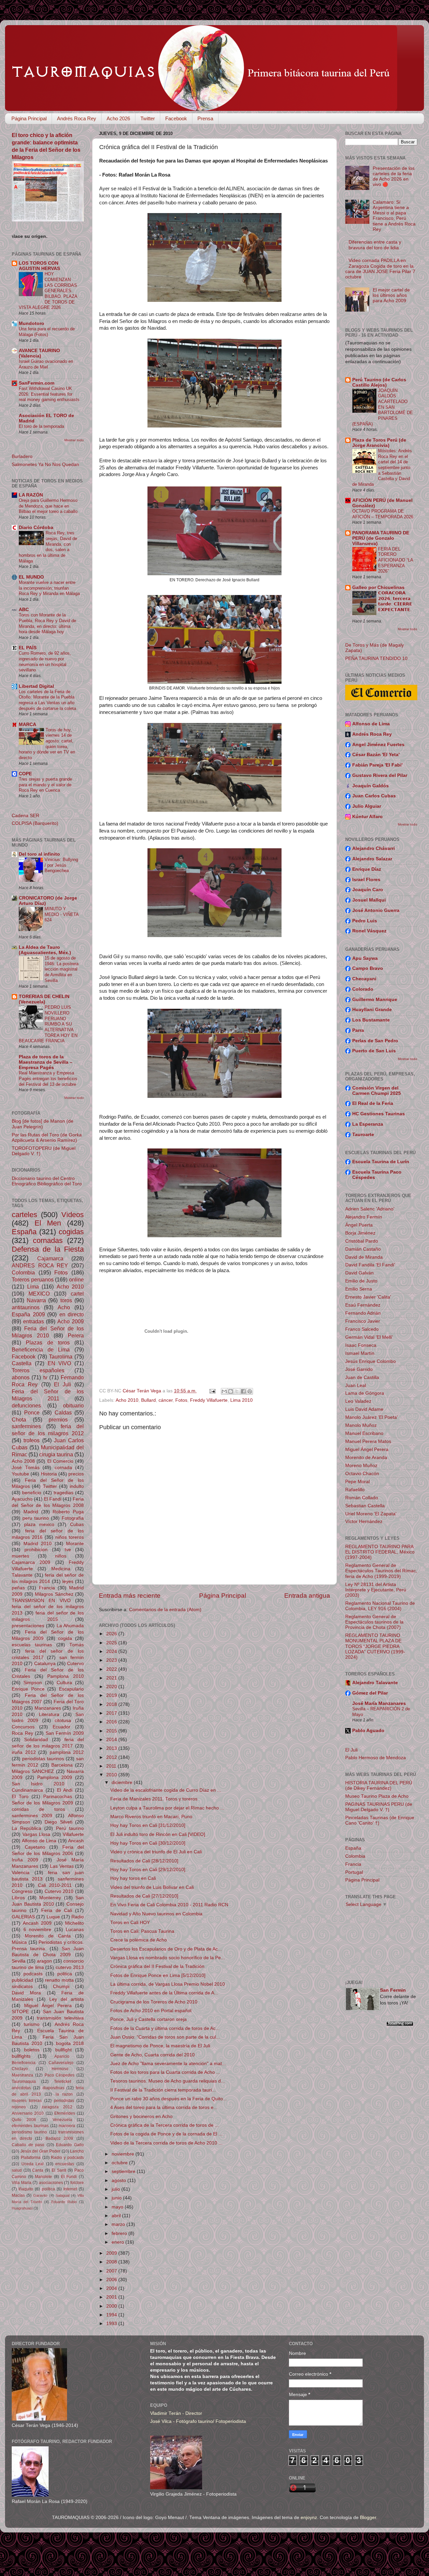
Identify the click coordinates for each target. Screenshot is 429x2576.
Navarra (36, 1300)
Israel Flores (366, 880)
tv (45, 1377)
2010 (112, 1775)
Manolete (43, 2177)
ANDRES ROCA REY (40, 1265)
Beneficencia (24, 2063)
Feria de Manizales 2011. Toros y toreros (154, 1799)
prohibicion (36, 1550)
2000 (112, 2306)
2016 (112, 1722)
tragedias (64, 1493)
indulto (77, 1486)
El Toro (20, 1797)
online (76, 1279)
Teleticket (63, 2082)
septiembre (124, 2171)
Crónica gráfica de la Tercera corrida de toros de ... (165, 2125)
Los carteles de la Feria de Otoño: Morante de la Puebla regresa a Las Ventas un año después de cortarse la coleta (47, 700)
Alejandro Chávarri (374, 848)
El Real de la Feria (373, 1103)
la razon (64, 2094)
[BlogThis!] (231, 1391)
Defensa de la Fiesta (48, 1249)
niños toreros (70, 1537)
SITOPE (20, 2012)
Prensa (205, 118)
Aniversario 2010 (28, 2113)
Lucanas (75, 1930)
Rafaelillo (355, 1490)
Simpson (33, 1683)
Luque (53, 1917)
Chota (19, 1419)
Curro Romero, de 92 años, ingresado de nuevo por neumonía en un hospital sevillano (45, 662)
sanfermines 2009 (32, 1816)
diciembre (123, 1782)
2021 (112, 1678)
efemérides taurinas (30, 2126)
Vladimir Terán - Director (176, 2413)
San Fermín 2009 (65, 1733)
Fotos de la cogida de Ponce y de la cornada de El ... (166, 2134)
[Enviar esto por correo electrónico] (224, 1391)
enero (118, 2242)
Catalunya (45, 1664)
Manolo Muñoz (361, 1425)
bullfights (21, 2056)
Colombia (23, 1272)
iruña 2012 (24, 1752)
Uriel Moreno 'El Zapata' (371, 1514)
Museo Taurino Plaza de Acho (377, 1796)
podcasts (33, 1974)
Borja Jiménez (360, 1233)
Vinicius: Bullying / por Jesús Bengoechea (61, 865)
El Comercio (60, 1461)
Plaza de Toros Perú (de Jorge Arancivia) (379, 443)
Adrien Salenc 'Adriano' (370, 1209)
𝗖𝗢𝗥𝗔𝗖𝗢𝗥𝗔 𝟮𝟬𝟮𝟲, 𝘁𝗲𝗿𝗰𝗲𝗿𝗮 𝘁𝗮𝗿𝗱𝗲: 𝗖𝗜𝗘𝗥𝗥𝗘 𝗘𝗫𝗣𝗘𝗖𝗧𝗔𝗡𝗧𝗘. (395, 601)
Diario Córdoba (36, 527)
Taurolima (61, 1357)
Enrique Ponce (28, 1689)
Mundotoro (32, 323)
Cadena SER (25, 816)
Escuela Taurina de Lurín (381, 1162)
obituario (73, 1405)
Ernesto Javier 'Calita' (368, 1297)
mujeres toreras (27, 2101)
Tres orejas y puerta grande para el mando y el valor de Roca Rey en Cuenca (45, 785)
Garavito (40, 2195)
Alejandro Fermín (364, 1217)
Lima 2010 (241, 1400)
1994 (112, 2315)
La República (26, 1828)
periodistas (64, 2101)
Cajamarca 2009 (31, 1562)
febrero (120, 2233)
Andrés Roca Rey (77, 118)
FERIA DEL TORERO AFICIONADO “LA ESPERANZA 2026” (395, 560)
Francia (47, 1588)
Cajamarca (50, 1258)
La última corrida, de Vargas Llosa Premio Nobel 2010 (168, 1984)
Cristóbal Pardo (362, 1241)
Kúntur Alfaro (367, 817)
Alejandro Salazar (372, 859)
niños (61, 1556)
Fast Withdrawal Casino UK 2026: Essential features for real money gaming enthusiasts (49, 394)
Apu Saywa (365, 958)
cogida (65, 1638)
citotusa (63, 1721)
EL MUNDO (31, 577)
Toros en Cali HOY (130, 1923)
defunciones (26, 1405)
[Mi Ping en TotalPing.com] (400, 2024)
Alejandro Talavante (375, 1683)
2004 (112, 2288)
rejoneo (19, 2107)
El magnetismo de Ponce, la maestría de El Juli (160, 2046)
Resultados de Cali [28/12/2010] (144, 1861)
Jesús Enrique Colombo (371, 1361)
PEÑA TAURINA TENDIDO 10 (376, 658)
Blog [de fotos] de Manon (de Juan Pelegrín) (43, 1124)
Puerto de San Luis (374, 1051)
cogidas (71, 1232)
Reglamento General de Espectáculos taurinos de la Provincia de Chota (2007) (374, 1622)
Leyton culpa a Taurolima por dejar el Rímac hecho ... (167, 1808)
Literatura (49, 1714)
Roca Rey (22, 1733)
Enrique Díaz (367, 869)
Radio (78, 1917)
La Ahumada (70, 1626)
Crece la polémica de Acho (139, 1940)
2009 (112, 2253)
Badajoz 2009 (59, 2138)
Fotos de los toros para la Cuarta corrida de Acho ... (165, 2072)
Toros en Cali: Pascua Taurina (142, 1931)
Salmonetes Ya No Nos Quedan (45, 465)
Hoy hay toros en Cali (133, 1878)
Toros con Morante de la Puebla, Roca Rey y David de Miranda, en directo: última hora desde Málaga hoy (47, 623)
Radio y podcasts (67, 2158)
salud (17, 2170)
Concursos (23, 1727)
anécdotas (21, 2088)
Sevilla (19, 1961)
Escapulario (71, 1689)
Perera (76, 1335)
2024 (112, 1652)
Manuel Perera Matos (368, 1441)
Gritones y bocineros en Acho (141, 2117)
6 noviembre (38, 1930)
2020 (112, 1687)
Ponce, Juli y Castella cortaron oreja (148, 2019)
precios (76, 1474)
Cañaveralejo (61, 2063)
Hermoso (60, 2069)
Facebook (176, 118)
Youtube (20, 1474)
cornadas (48, 1240)
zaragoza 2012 (57, 2107)
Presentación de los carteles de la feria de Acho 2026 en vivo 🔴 (394, 177)
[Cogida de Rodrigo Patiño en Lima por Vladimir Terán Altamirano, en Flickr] (214, 1236)
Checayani (364, 979)
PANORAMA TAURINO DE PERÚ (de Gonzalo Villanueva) (381, 538)
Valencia (21, 1873)
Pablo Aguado (368, 1731)
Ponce (32, 1412)
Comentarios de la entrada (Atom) (165, 1610)
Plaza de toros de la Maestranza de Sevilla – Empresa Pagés (46, 1062)
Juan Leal (356, 1385)
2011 (112, 1766)
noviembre (124, 2154)
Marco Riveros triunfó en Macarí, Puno (151, 1817)
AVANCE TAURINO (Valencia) (39, 353)
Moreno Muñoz (361, 1466)
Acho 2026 (118, 118)
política (48, 2189)
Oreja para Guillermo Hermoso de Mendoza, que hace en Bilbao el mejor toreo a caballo (48, 506)
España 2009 (28, 1314)
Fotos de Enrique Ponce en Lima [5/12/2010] (158, 1975)
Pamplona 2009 (55, 1777)
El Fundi (69, 2177)
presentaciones (28, 1626)
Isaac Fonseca (361, 1345)
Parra (358, 1030)
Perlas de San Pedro (375, 1041)
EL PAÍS (28, 648)
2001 (112, 2297)
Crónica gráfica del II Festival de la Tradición (157, 1966)
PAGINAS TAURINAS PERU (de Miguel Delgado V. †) (379, 1807)
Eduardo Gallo (70, 2145)
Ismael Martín (360, 1353)
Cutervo (75, 1664)
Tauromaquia (24, 2082)
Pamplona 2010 (66, 1676)
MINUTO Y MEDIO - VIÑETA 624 (62, 914)
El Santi (59, 2170)
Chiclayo (20, 2069)
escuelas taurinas (32, 1645)
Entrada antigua (307, 1596)
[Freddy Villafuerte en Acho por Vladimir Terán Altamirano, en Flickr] (214, 935)
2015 (112, 1731)
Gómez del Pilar (370, 1693)
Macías (18, 2195)
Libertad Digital (36, 686)
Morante (75, 1544)
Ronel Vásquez (369, 931)
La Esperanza (368, 1124)
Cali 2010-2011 (55, 1885)
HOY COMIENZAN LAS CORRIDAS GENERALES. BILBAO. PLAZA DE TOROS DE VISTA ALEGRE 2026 (48, 291)
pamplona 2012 (67, 1752)
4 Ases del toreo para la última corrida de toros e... (164, 2107)
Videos (73, 1215)
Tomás (77, 1645)
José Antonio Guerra (376, 910)
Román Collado (362, 1498)
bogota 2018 (70, 2043)
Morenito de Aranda (366, 1458)
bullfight (64, 2050)
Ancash (76, 1841)
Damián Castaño (363, 1249)
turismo (32, 2024)
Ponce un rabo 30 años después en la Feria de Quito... (169, 2099)
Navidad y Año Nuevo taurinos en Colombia (156, 1914)
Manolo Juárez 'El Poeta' (372, 1417)
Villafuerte (73, 1834)
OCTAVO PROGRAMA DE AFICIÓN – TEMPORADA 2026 (383, 514)
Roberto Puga (68, 1512)
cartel (77, 1294)
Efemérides (65, 2113)
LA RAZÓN (31, 495)
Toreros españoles (38, 1370)
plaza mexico (39, 1525)
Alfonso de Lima (39, 1841)
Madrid (31, 1512)
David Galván (359, 1273)
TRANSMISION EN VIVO (41, 1601)
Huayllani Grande (372, 1010)
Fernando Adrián (363, 1313)
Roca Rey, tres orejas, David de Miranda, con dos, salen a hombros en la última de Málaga (48, 547)
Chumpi (61, 1987)
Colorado (363, 989)
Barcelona (62, 1765)
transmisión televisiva (60, 2018)
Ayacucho (22, 1499)
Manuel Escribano (364, 1433)
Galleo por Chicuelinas (378, 587)
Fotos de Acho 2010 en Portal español (151, 2011)
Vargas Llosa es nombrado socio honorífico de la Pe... (168, 1958)
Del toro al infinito (39, 854)
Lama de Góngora (365, 1393)
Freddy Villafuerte (209, 1400)
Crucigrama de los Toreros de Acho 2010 (154, 2002)
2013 (112, 1748)
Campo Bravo (368, 968)
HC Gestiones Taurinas (379, 1114)
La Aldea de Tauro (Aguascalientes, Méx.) (45, 950)
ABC (24, 610)
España (24, 1232)
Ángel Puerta (359, 1225)
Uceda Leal (33, 2164)
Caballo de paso (28, 2145)
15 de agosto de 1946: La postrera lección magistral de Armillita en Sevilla (62, 969)
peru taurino (36, 1518)
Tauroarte (363, 1135)
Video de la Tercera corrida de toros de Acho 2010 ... (166, 2143)
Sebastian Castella (365, 1506)
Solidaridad (36, 1740)
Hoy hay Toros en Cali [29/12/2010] (148, 1870)
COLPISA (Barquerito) (35, 823)
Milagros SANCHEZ (33, 1771)
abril (117, 2216)
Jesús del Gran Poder (41, 2151)
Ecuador (62, 1727)
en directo (72, 1314)
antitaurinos (26, 1307)
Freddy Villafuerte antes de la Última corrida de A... (164, 1993)
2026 (112, 1634)
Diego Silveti (58, 1822)
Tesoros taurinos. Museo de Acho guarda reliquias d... (168, 2081)
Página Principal (29, 118)
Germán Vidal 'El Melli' (369, 1337)
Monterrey (50, 1898)
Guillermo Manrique (375, 1000)
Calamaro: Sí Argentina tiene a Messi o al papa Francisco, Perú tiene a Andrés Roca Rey (394, 216)
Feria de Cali (56, 1910)
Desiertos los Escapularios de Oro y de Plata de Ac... (166, 1949)
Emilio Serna (359, 1289)
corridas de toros (38, 1809)
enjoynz (309, 2518)
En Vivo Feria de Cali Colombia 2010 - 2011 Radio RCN (169, 1905)
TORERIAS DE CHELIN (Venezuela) (44, 999)
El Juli (62, 1384)
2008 (112, 2262)
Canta (38, 2170)
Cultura (64, 1683)
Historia (49, 1474)
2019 (112, 1695)
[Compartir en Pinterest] (250, 1391)
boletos (32, 2050)
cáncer (166, 1400)
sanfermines (26, 1426)
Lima (33, 1286)
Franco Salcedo (362, 1329)
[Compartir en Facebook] (243, 1391)
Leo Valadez (358, 1401)
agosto (119, 2181)
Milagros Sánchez (54, 1594)
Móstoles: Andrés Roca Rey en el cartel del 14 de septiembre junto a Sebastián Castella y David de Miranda (382, 468)
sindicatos (22, 1987)
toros (66, 1300)
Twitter (148, 118)
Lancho (77, 2151)
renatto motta (59, 1980)
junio (117, 2198)
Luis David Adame (364, 1409)
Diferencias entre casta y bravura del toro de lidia (375, 245)
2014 (112, 1740)
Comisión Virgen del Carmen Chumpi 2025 (377, 1091)
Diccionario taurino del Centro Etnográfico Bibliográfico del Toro (47, 1181)
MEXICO (39, 1294)
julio (116, 2189)
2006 (112, 2280)
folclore (77, 2183)
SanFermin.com (37, 383)
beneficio (32, 1493)
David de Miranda (364, 1257)
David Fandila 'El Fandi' (370, 1265)
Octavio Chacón (362, 1474)
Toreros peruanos (33, 1279)
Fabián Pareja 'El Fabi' (377, 765)
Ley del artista (67, 1999)
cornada (63, 1468)
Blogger (368, 2518)
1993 (112, 2324)
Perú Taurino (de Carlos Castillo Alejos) (379, 382)
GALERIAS (23, 1917)
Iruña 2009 (25, 1860)
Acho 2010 (127, 1400)
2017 (112, 1713)
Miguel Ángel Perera (48, 2006)
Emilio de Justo (361, 1281)
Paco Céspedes (60, 2075)
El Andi (65, 1790)
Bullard (148, 1400)
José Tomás (26, 1468)
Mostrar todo (74, 440)
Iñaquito (26, 2189)
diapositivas (53, 2088)
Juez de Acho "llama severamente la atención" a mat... (168, 2064)
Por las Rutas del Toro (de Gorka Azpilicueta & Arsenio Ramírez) (47, 1138)
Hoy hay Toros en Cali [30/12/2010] (148, 1843)
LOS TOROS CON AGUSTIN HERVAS (39, 266)
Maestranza (22, 2075)
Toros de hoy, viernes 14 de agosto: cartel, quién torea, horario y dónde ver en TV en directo (47, 744)
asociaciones (51, 2183)
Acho (64, 1307)
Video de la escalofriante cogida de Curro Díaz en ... (166, 1790)
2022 (112, 1669)
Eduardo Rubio (64, 2202)
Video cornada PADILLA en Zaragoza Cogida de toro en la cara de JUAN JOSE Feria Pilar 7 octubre (380, 269)
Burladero (22, 456)
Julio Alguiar (367, 806)
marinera (67, 2126)
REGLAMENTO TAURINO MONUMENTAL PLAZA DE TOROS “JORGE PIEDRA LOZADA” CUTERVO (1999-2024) (375, 1646)
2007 (112, 2271)
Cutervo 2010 (59, 1891)
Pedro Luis (365, 921)
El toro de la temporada (41, 426)
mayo (118, 2207)
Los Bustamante (371, 1020)
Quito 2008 (24, 2120)
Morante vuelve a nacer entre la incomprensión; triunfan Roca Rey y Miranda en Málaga (49, 588)
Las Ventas (62, 1866)
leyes (68, 1581)
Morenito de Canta (48, 1936)
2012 (112, 1757)
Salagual (63, 2195)
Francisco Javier (363, 1321)
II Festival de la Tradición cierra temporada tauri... (163, 2090)
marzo (119, 2224)
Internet (70, 2189)
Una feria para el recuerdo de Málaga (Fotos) (47, 332)
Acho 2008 (23, 1461)
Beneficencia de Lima (41, 1349)
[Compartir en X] (237, 1391)
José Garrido (359, 1369)
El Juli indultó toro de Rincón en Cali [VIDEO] (158, 1834)
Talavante (22, 1575)
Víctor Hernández (364, 1522)
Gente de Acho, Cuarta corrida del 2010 (152, 2055)
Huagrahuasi (22, 2208)
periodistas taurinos (43, 1759)
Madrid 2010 (38, 1544)
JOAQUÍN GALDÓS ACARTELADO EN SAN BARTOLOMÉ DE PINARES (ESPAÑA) (383, 407)
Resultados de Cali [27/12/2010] (144, 1896)
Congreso (22, 1891)
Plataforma (31, 2158)
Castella (22, 1363)
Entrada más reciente (130, 1596)
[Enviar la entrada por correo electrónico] (212, 1391)
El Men (48, 1223)
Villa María (22, 2183)
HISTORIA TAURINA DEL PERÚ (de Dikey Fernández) (379, 1786)
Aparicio (62, 2056)
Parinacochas (58, 1797)
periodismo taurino (29, 2132)
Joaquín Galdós (371, 786)
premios (58, 1419)
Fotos (181, 1400)
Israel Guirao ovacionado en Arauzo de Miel (46, 364)
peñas (18, 1588)
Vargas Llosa (37, 1834)
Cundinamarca (27, 1790)
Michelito (74, 1923)
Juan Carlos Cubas (374, 796)
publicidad (22, 1980)
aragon (44, 1961)
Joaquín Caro (368, 890)
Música (19, 1942)
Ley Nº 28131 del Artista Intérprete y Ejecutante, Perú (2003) (376, 1590)
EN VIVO (59, 1363)
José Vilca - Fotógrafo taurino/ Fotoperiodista (198, 2421)
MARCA (27, 724)
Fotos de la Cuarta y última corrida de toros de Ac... (165, 2028)
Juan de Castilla (362, 1377)
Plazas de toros (48, 1342)
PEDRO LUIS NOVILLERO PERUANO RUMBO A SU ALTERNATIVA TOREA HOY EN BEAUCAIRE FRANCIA (48, 1024)
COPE (25, 774)
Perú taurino (70, 1828)
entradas (34, 1321)
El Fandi (53, 1499)
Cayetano (35, 1847)
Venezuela (62, 2120)
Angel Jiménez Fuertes (378, 745)
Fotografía (73, 1518)
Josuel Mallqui (369, 900)
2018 (112, 1704)
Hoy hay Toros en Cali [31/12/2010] (148, 1825)
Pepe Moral (357, 1482)
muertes (20, 1556)
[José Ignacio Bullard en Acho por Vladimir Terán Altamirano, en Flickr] (214, 1096)
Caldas (63, 1412)
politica (65, 1974)
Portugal (354, 1872)
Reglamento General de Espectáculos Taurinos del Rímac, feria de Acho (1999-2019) (381, 1571)
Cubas (77, 1525)
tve (68, 1550)
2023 (112, 1660)
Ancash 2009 (37, 1923)
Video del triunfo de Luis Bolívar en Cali (152, 1887)
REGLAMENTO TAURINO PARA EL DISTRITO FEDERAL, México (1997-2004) (380, 1552)
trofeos (32, 1440)
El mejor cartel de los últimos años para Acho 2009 (391, 295)
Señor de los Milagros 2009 (42, 1803)
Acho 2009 (71, 1321)
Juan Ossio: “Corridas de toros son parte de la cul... (165, 2037)
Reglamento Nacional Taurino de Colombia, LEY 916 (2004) (380, 1606)
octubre (120, 2163)
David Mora (26, 1993)
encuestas (65, 2164)
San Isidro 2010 (38, 1784)
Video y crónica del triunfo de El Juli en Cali (156, 1852)
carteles (24, 1215)
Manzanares (48, 1708)
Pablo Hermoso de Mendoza (376, 1758)
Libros (18, 1898)
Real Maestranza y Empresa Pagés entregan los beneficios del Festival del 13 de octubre (48, 1078)
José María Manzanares (379, 1703)
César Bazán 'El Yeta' (376, 755)
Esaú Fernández (363, 1305)
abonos (21, 1377)
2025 (112, 1643)
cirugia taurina (56, 1454)
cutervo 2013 (70, 1967)
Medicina (61, 1569)
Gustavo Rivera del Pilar (380, 775)
